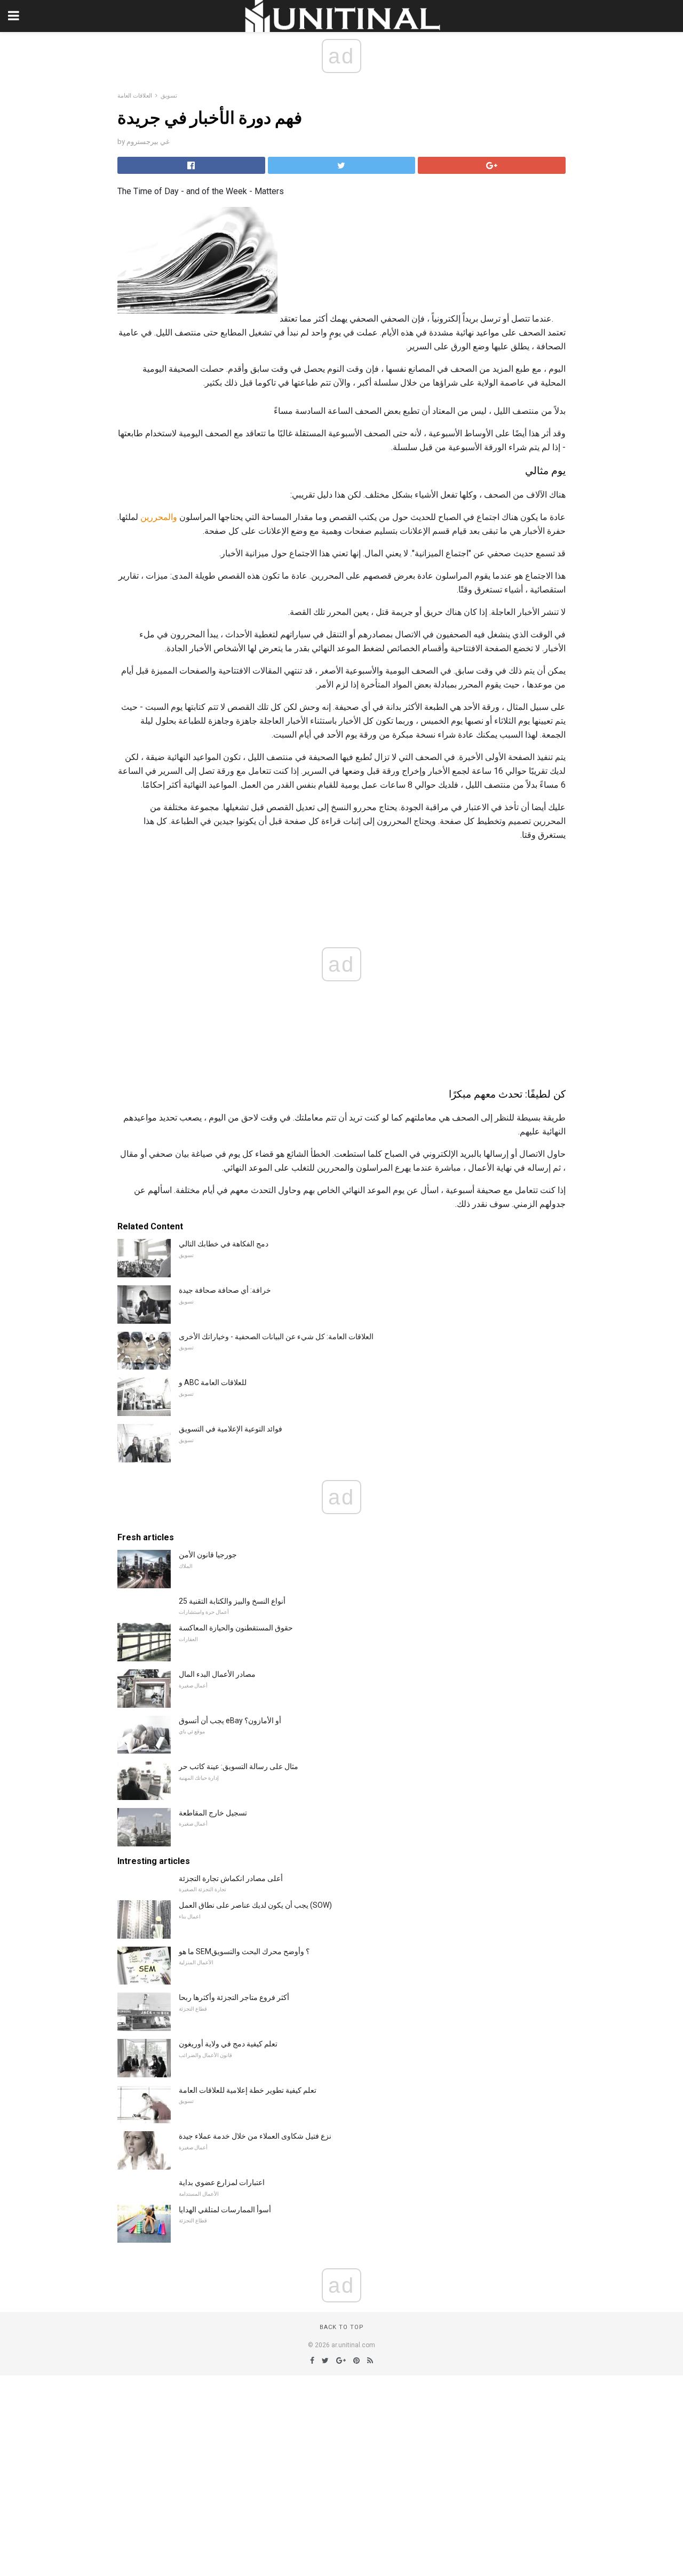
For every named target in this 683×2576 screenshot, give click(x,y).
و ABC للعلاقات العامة (213, 1382)
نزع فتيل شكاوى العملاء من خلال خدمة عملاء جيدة (255, 2136)
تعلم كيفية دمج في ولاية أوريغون (228, 2044)
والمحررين (159, 517)
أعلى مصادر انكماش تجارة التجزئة (231, 1878)
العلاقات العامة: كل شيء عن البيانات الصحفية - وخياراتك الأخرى (276, 1337)
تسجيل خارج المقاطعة (213, 1813)
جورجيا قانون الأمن (208, 1555)
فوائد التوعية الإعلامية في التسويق (231, 1429)
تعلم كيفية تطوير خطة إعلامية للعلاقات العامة (248, 2090)
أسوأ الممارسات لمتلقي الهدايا (225, 2210)
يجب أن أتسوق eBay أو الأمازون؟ (230, 1721)
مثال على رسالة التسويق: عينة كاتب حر (239, 1766)
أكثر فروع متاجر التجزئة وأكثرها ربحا (234, 1997)
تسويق (169, 96)
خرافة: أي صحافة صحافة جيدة (225, 1290)
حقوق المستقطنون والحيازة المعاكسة (236, 1628)
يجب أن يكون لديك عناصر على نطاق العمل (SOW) (255, 1905)
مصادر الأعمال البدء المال (217, 1674)
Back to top (342, 2327)
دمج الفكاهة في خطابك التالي (224, 1244)
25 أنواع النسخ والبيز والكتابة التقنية (232, 1601)
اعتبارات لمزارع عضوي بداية (222, 2182)
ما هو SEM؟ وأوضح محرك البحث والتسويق (244, 1951)
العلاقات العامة (135, 96)
